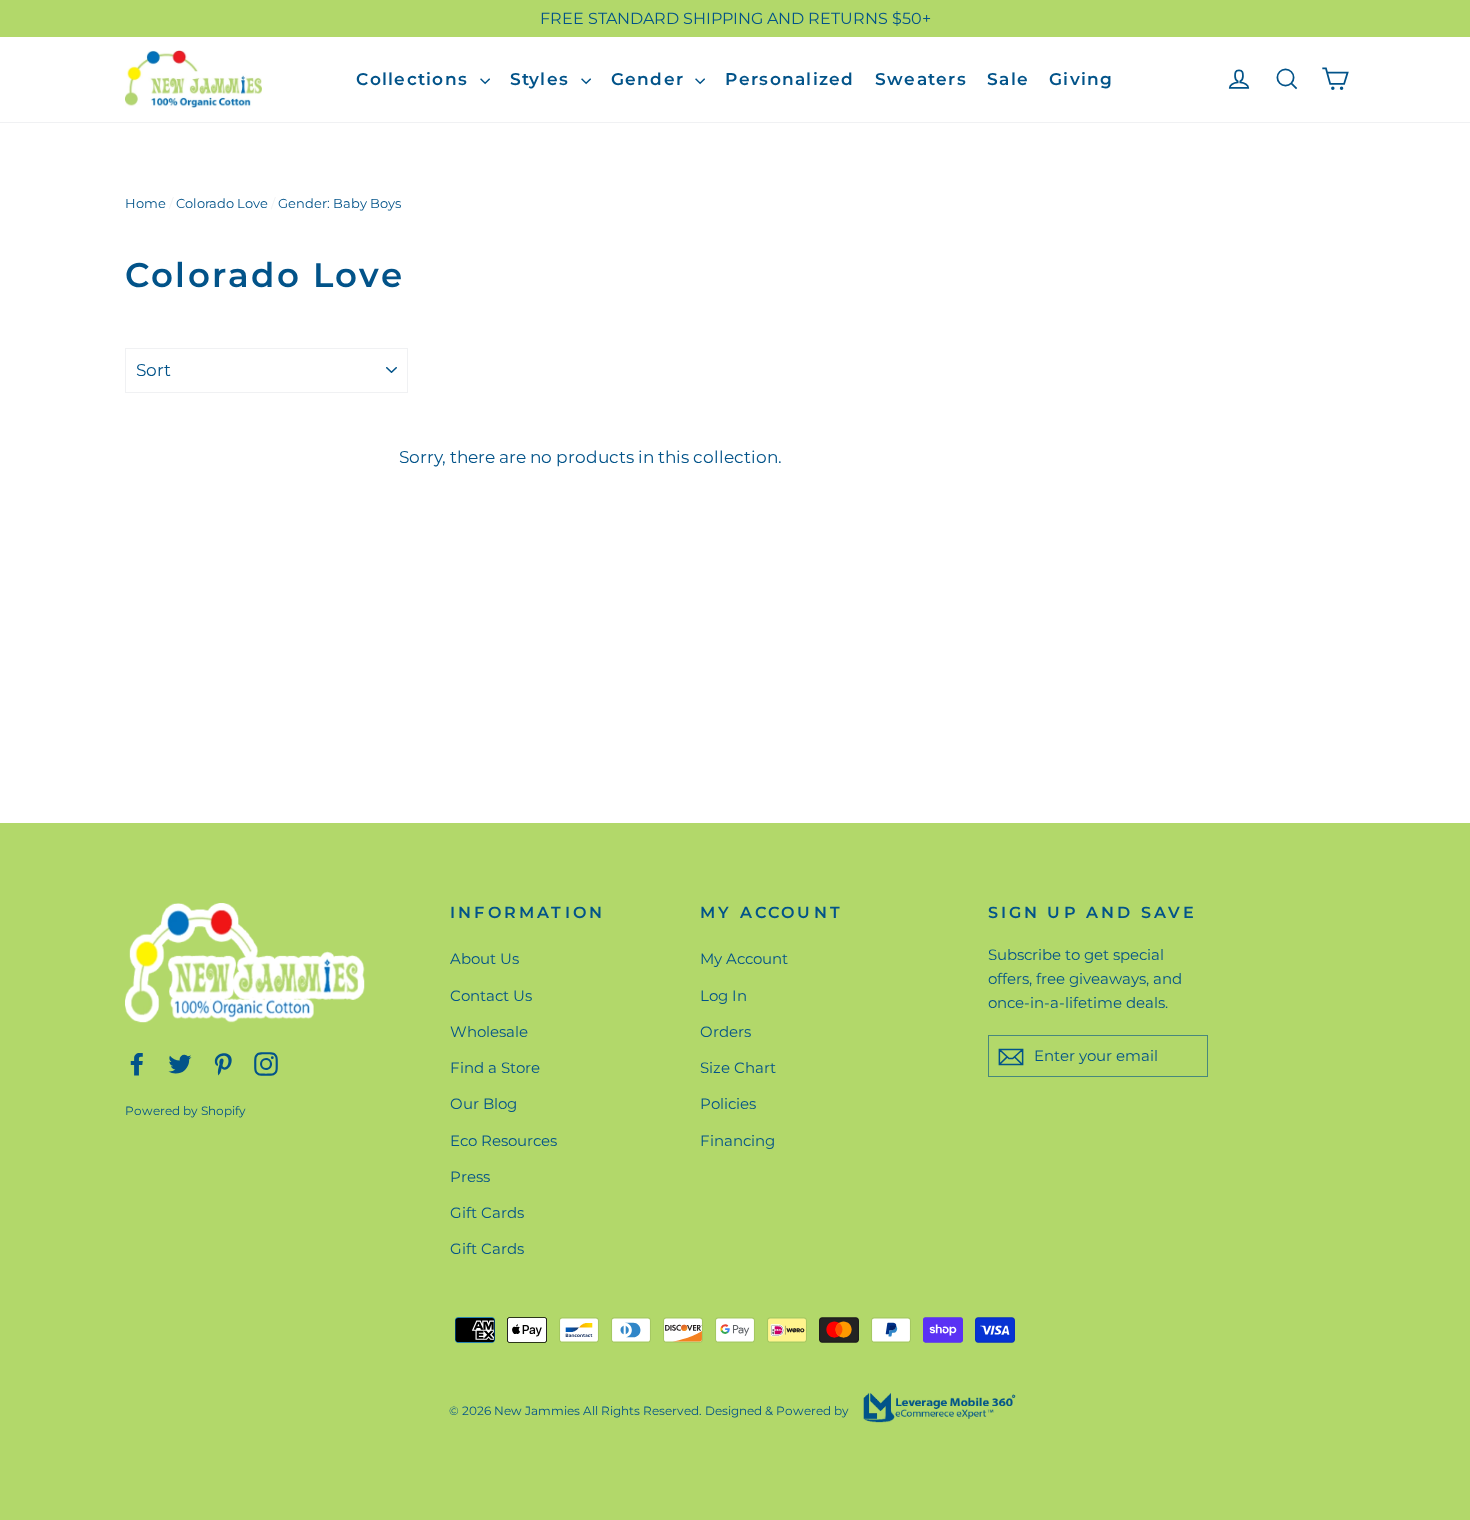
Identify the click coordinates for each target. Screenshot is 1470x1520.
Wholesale (489, 1031)
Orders (725, 1031)
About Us (484, 958)
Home (145, 203)
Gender (651, 79)
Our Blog (483, 1103)
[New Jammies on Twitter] (180, 1062)
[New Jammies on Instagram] (266, 1062)
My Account (744, 958)
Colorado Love (222, 203)
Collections (415, 79)
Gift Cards (487, 1212)
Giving (1081, 79)
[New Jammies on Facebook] (137, 1062)
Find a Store (495, 1067)
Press (470, 1176)
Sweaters (921, 79)
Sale (1008, 79)
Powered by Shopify (185, 1110)
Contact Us (491, 995)
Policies (728, 1103)
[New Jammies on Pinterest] (223, 1062)
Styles (543, 79)
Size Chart (738, 1067)
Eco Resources (503, 1140)
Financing (737, 1140)
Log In (723, 995)
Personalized (789, 79)
